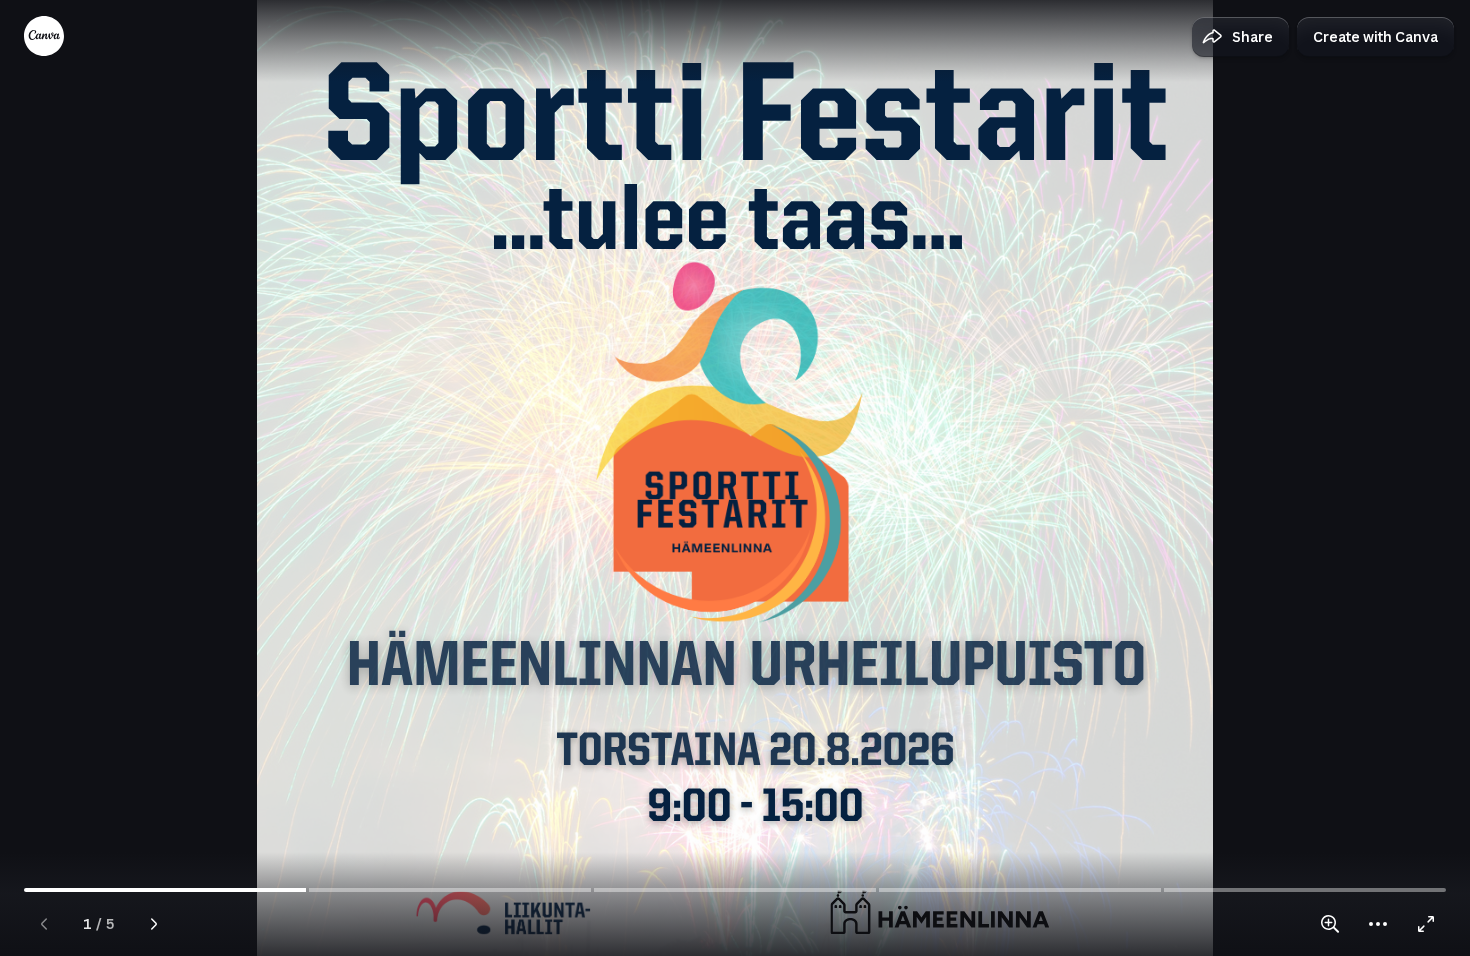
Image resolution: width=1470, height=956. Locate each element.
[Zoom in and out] (1330, 924)
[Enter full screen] (1426, 924)
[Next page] (154, 924)
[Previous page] (44, 924)
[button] (1240, 37)
